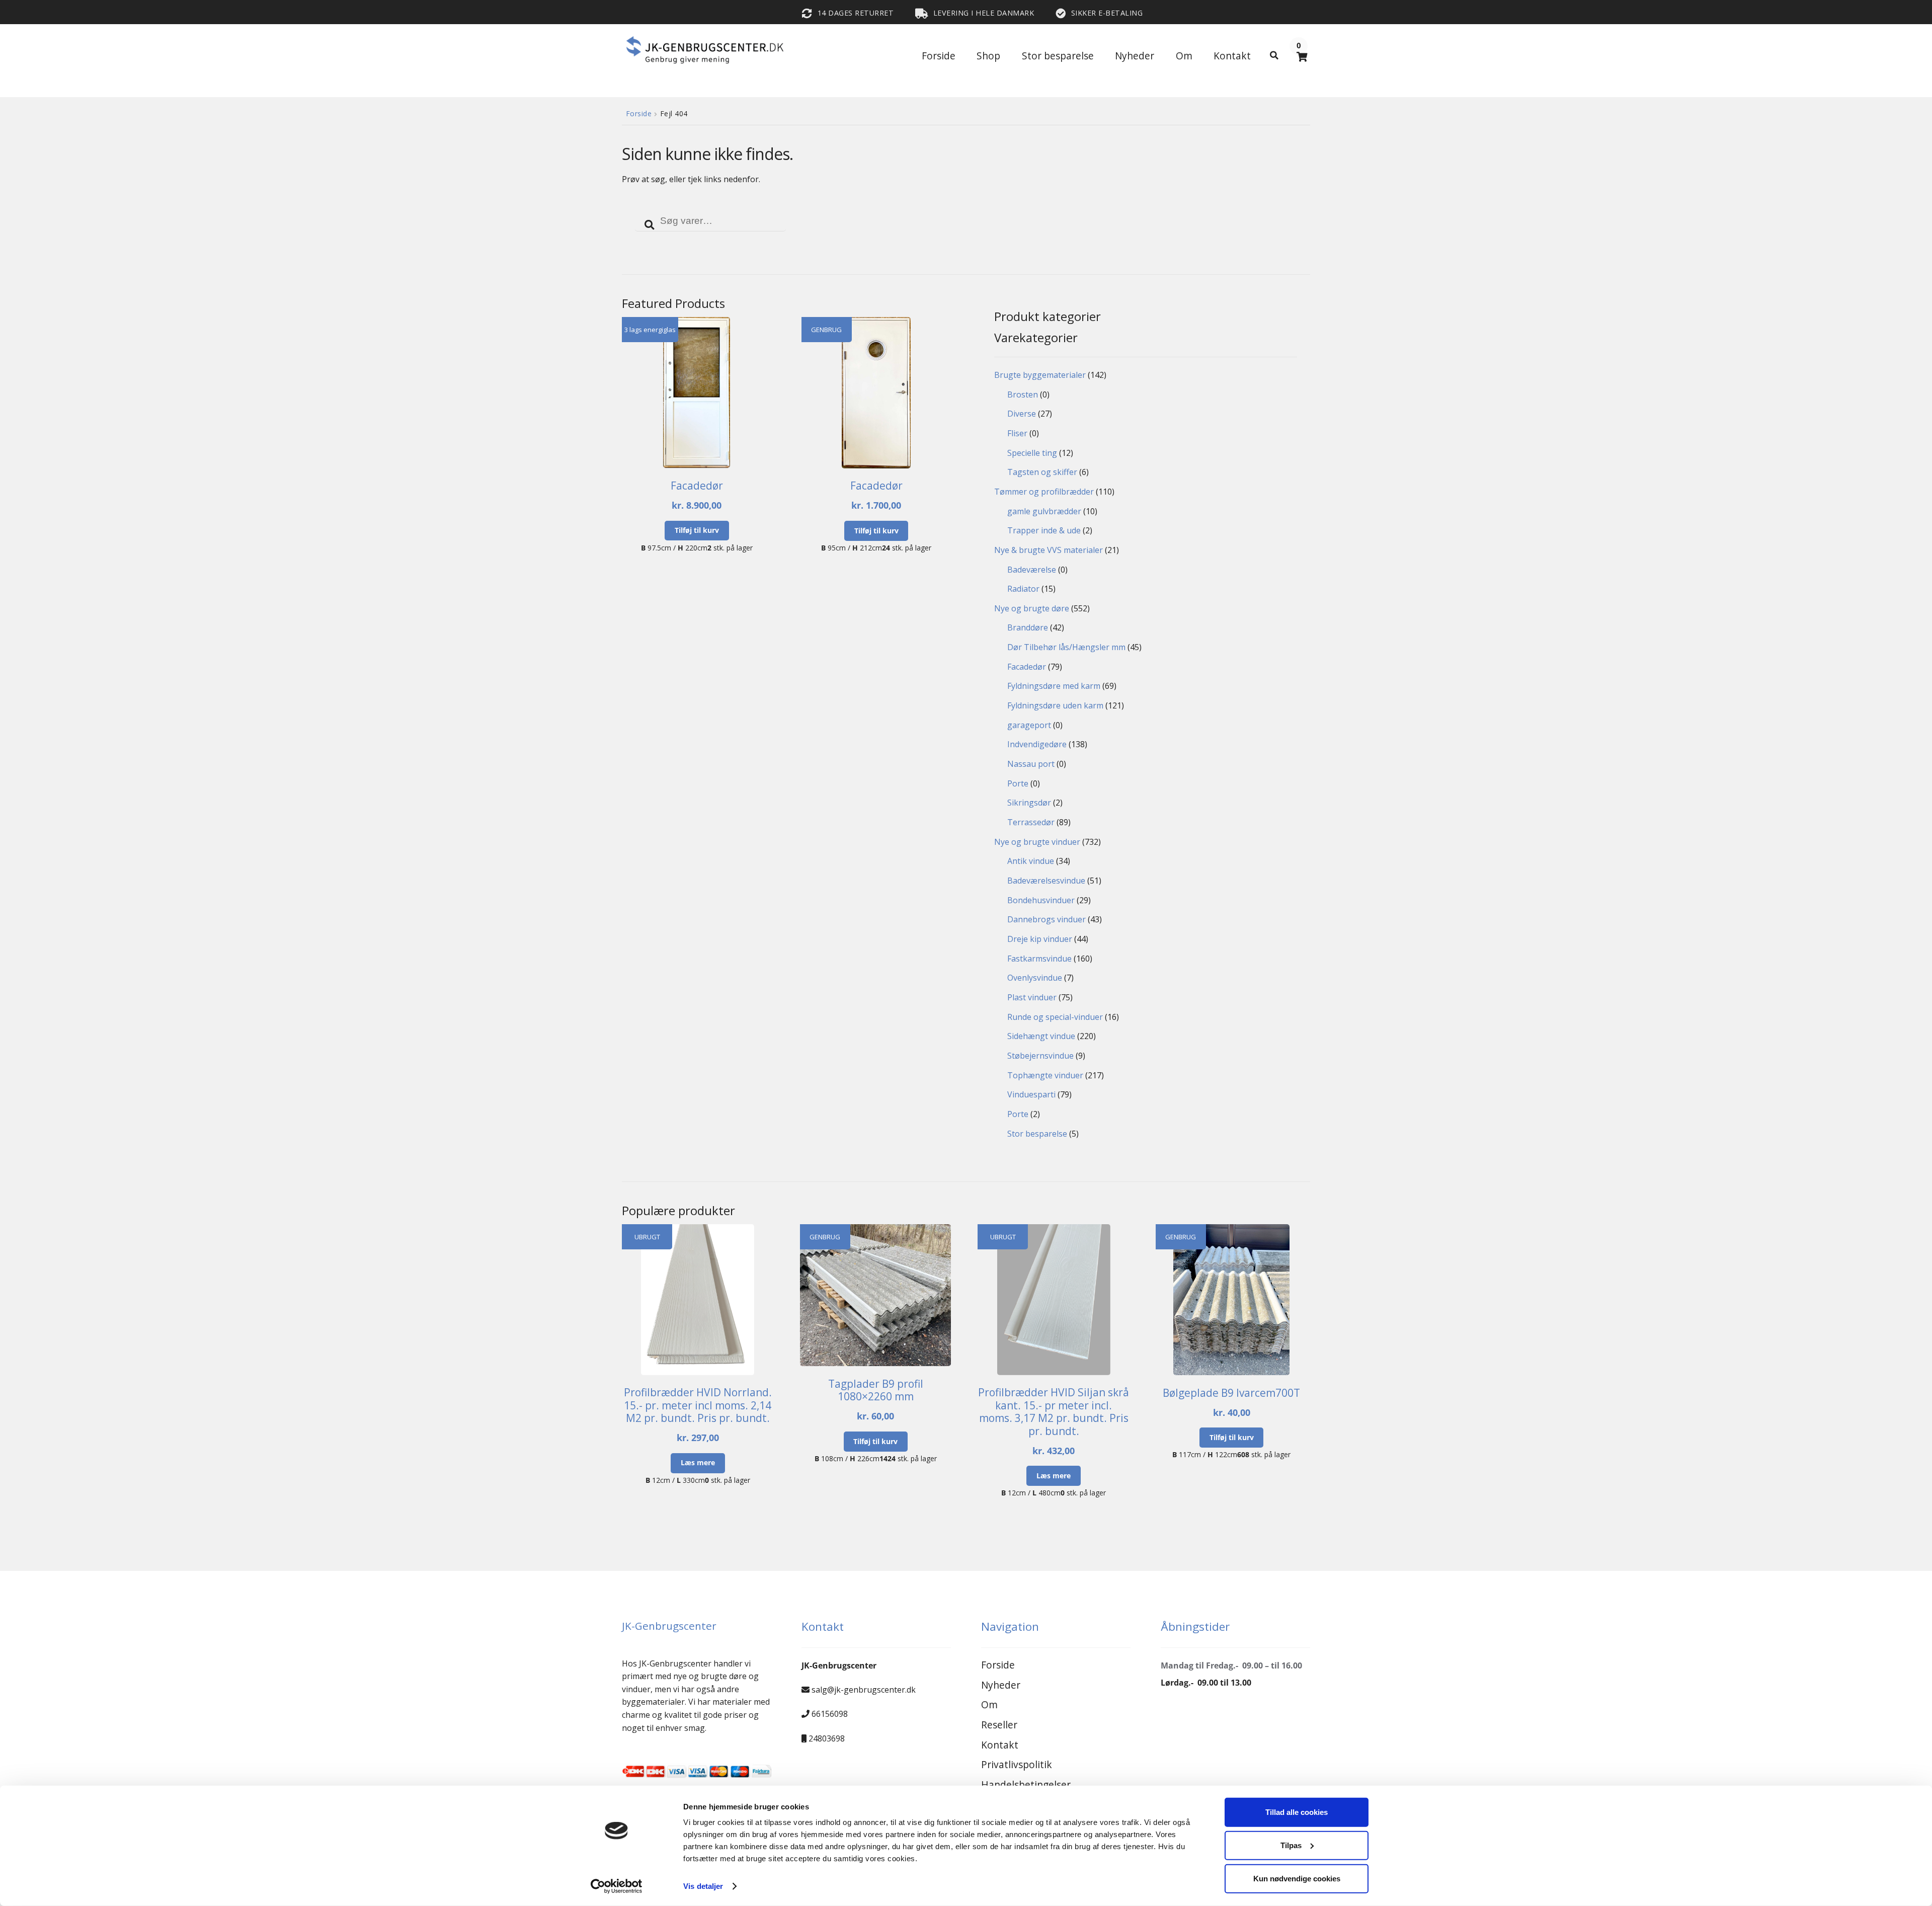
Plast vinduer (1032, 997)
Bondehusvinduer (1041, 900)
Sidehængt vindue (1041, 1036)
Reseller (999, 1725)
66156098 (830, 1714)
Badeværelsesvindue (1046, 881)
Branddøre (1028, 627)
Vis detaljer (703, 1886)
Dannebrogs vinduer (1046, 919)
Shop (988, 56)
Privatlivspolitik (1017, 1764)
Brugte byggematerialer (1040, 375)
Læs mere (698, 1462)
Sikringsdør (1029, 803)
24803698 (827, 1738)
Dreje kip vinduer (1040, 939)
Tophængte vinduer (1045, 1075)
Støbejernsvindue (1040, 1056)
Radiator (1023, 589)
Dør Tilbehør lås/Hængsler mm (1066, 647)
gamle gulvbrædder (1044, 511)
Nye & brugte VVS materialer (1049, 550)
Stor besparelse (1058, 56)
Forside (939, 56)
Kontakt (1232, 56)
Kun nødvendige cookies (1297, 1878)
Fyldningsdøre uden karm (1055, 705)
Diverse (1022, 414)
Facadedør (1027, 667)
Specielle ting (1032, 453)
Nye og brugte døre (1032, 608)
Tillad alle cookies (1297, 1812)
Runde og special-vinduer (1055, 1017)
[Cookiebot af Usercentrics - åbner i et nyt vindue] (617, 1886)
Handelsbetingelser (1026, 1784)
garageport (1029, 725)
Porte (1018, 783)
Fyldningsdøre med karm (1054, 686)
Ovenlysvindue (1035, 978)
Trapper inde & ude (1044, 530)
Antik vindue (1031, 861)
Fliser (1017, 433)
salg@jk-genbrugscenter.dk (864, 1690)
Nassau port (1031, 764)
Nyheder (1135, 56)
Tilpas (1291, 1845)
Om (1184, 56)
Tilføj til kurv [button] (697, 530)
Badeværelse (1032, 570)
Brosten (1023, 394)
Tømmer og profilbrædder (1044, 492)
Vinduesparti (1031, 1094)
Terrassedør (1031, 822)
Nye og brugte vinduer (1037, 842)
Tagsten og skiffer (1042, 472)
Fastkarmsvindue (1039, 959)
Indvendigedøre (1037, 744)
